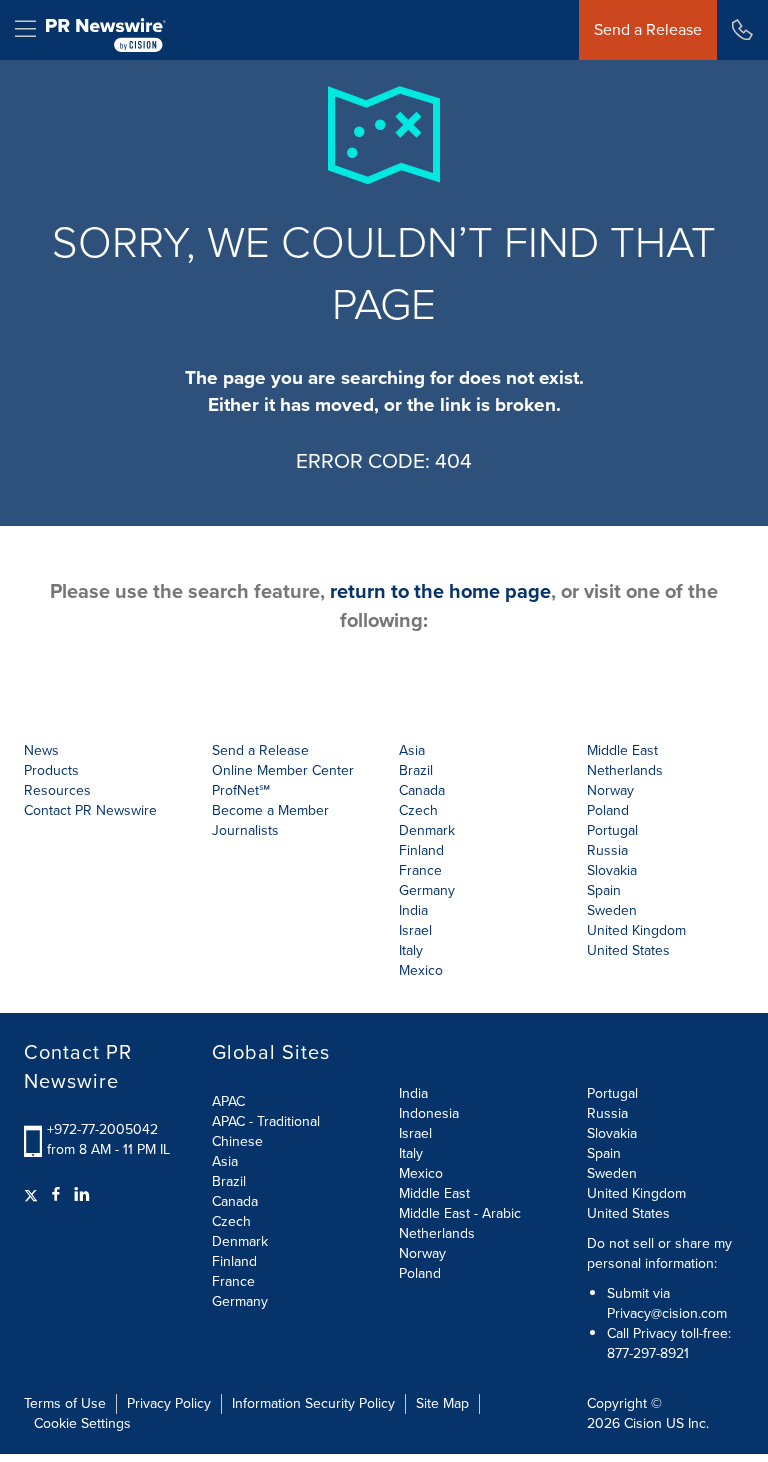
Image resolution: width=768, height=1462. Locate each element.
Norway (422, 1253)
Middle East (434, 1193)
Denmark (240, 1241)
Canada (422, 790)
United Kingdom (636, 930)
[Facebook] (56, 1195)
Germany (240, 1301)
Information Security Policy (313, 1403)
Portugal (612, 1093)
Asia (412, 750)
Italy (411, 1153)
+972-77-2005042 (102, 1129)
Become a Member (270, 810)
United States (628, 950)
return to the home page (440, 591)
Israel (415, 1133)
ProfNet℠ (241, 790)
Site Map (442, 1403)
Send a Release (648, 29)
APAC (228, 1101)
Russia (607, 1113)
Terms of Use (65, 1403)
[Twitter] (33, 1195)
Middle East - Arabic (460, 1213)
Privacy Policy (169, 1403)
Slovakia (612, 1133)
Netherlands (437, 1233)
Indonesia (429, 1113)
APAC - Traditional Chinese (266, 1131)
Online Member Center (283, 770)
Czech (231, 1221)
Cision (643, 1423)
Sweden (612, 1173)
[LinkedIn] (82, 1195)
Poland (420, 1273)
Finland (234, 1261)
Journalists (245, 830)
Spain (604, 1153)
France (233, 1281)
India (413, 1093)
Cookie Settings (82, 1423)
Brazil (416, 770)
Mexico (421, 970)
